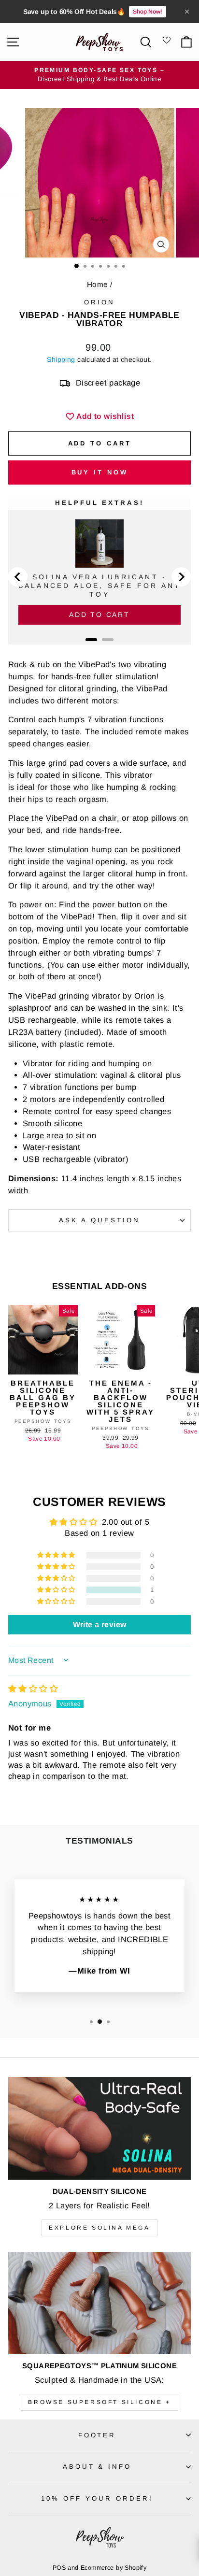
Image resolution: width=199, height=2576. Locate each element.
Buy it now (100, 472)
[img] (33, 1689)
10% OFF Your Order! (97, 2498)
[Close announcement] (187, 12)
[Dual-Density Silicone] (99, 2128)
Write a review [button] (100, 1624)
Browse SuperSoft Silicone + (99, 2402)
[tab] (91, 640)
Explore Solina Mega (99, 2228)
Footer (97, 2435)
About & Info (97, 2467)
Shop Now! (148, 12)
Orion (99, 302)
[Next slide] (181, 577)
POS (59, 2568)
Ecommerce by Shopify (114, 2568)
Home (98, 284)
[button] (57, 1590)
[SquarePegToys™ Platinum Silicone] (99, 2303)
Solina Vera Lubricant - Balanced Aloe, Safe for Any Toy (99, 586)
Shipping (61, 359)
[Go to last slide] (18, 577)
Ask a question (99, 1220)
